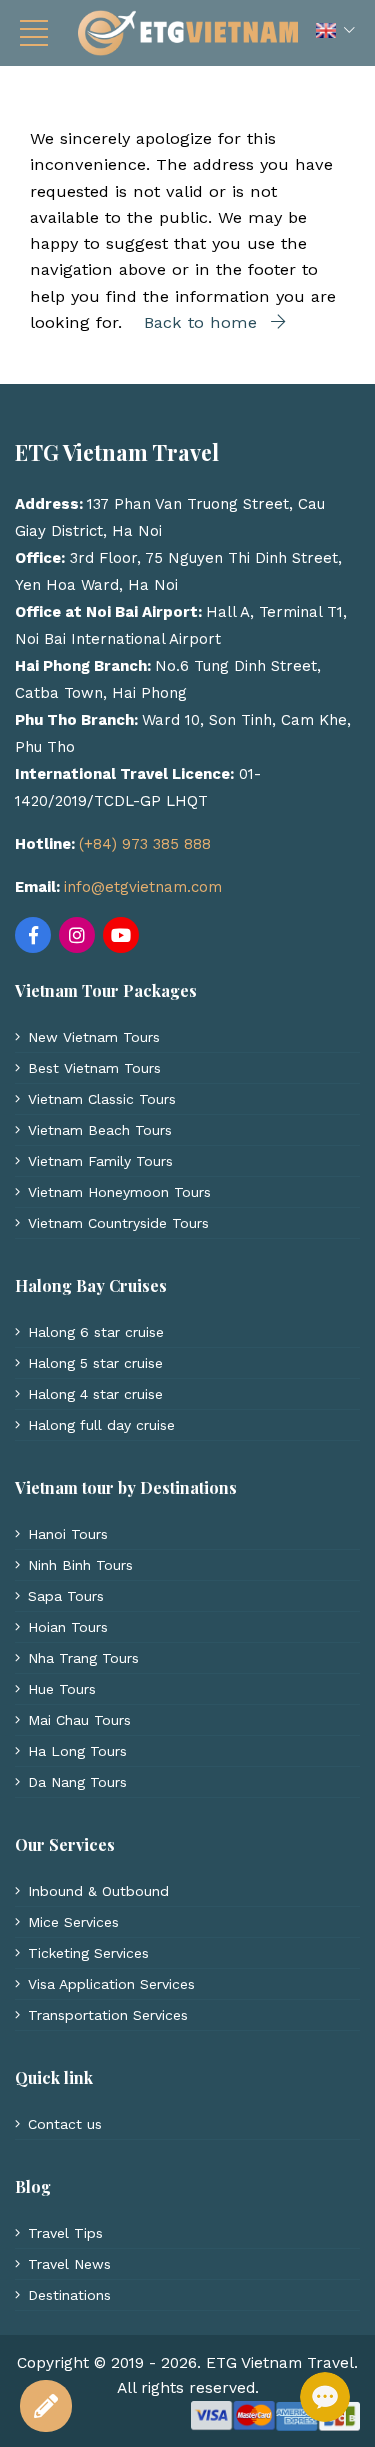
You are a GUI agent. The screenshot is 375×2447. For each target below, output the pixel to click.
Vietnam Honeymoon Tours (119, 1192)
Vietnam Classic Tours (102, 1099)
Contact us (65, 2124)
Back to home (203, 322)
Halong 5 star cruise (95, 1363)
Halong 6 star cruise (96, 1332)
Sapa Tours (66, 1596)
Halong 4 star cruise (95, 1394)
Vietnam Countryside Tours (118, 1223)
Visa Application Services (111, 1984)
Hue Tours (62, 1689)
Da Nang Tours (77, 1782)
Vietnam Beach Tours (100, 1130)
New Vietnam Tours (94, 1037)
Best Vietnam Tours (94, 1068)
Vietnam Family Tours (100, 1161)
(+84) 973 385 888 (145, 844)
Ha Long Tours (77, 1751)
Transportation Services (108, 2015)
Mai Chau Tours (79, 1720)
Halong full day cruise (101, 1425)
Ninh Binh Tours (80, 1565)
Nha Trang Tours (83, 1658)
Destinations (69, 2295)
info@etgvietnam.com (143, 887)
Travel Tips (65, 2233)
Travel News (69, 2264)
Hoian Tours (68, 1627)
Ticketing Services (88, 1953)
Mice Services (73, 1922)
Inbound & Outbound (98, 1891)
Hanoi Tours (68, 1534)
